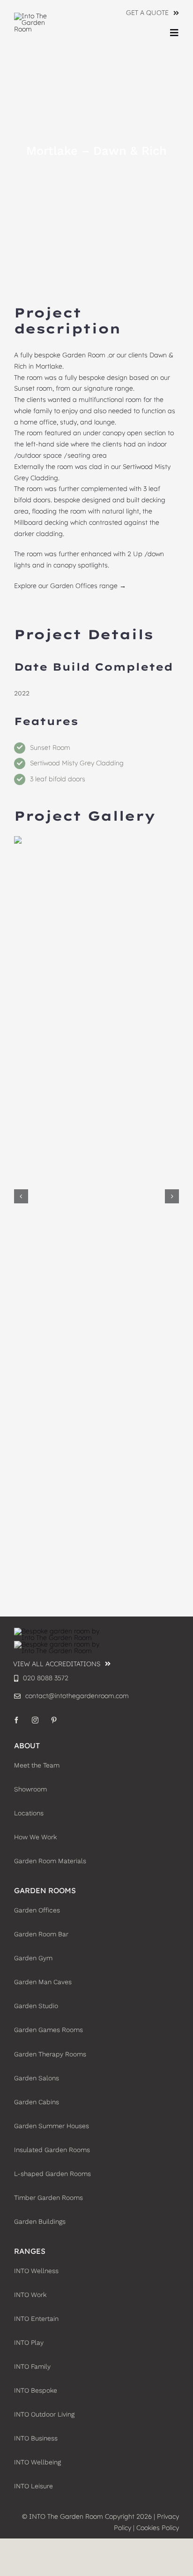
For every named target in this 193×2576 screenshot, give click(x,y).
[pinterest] (54, 1720)
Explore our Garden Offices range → (70, 586)
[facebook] (16, 1720)
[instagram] (35, 1720)
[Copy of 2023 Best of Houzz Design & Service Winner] (61, 1644)
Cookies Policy (158, 2528)
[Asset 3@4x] (37, 16)
